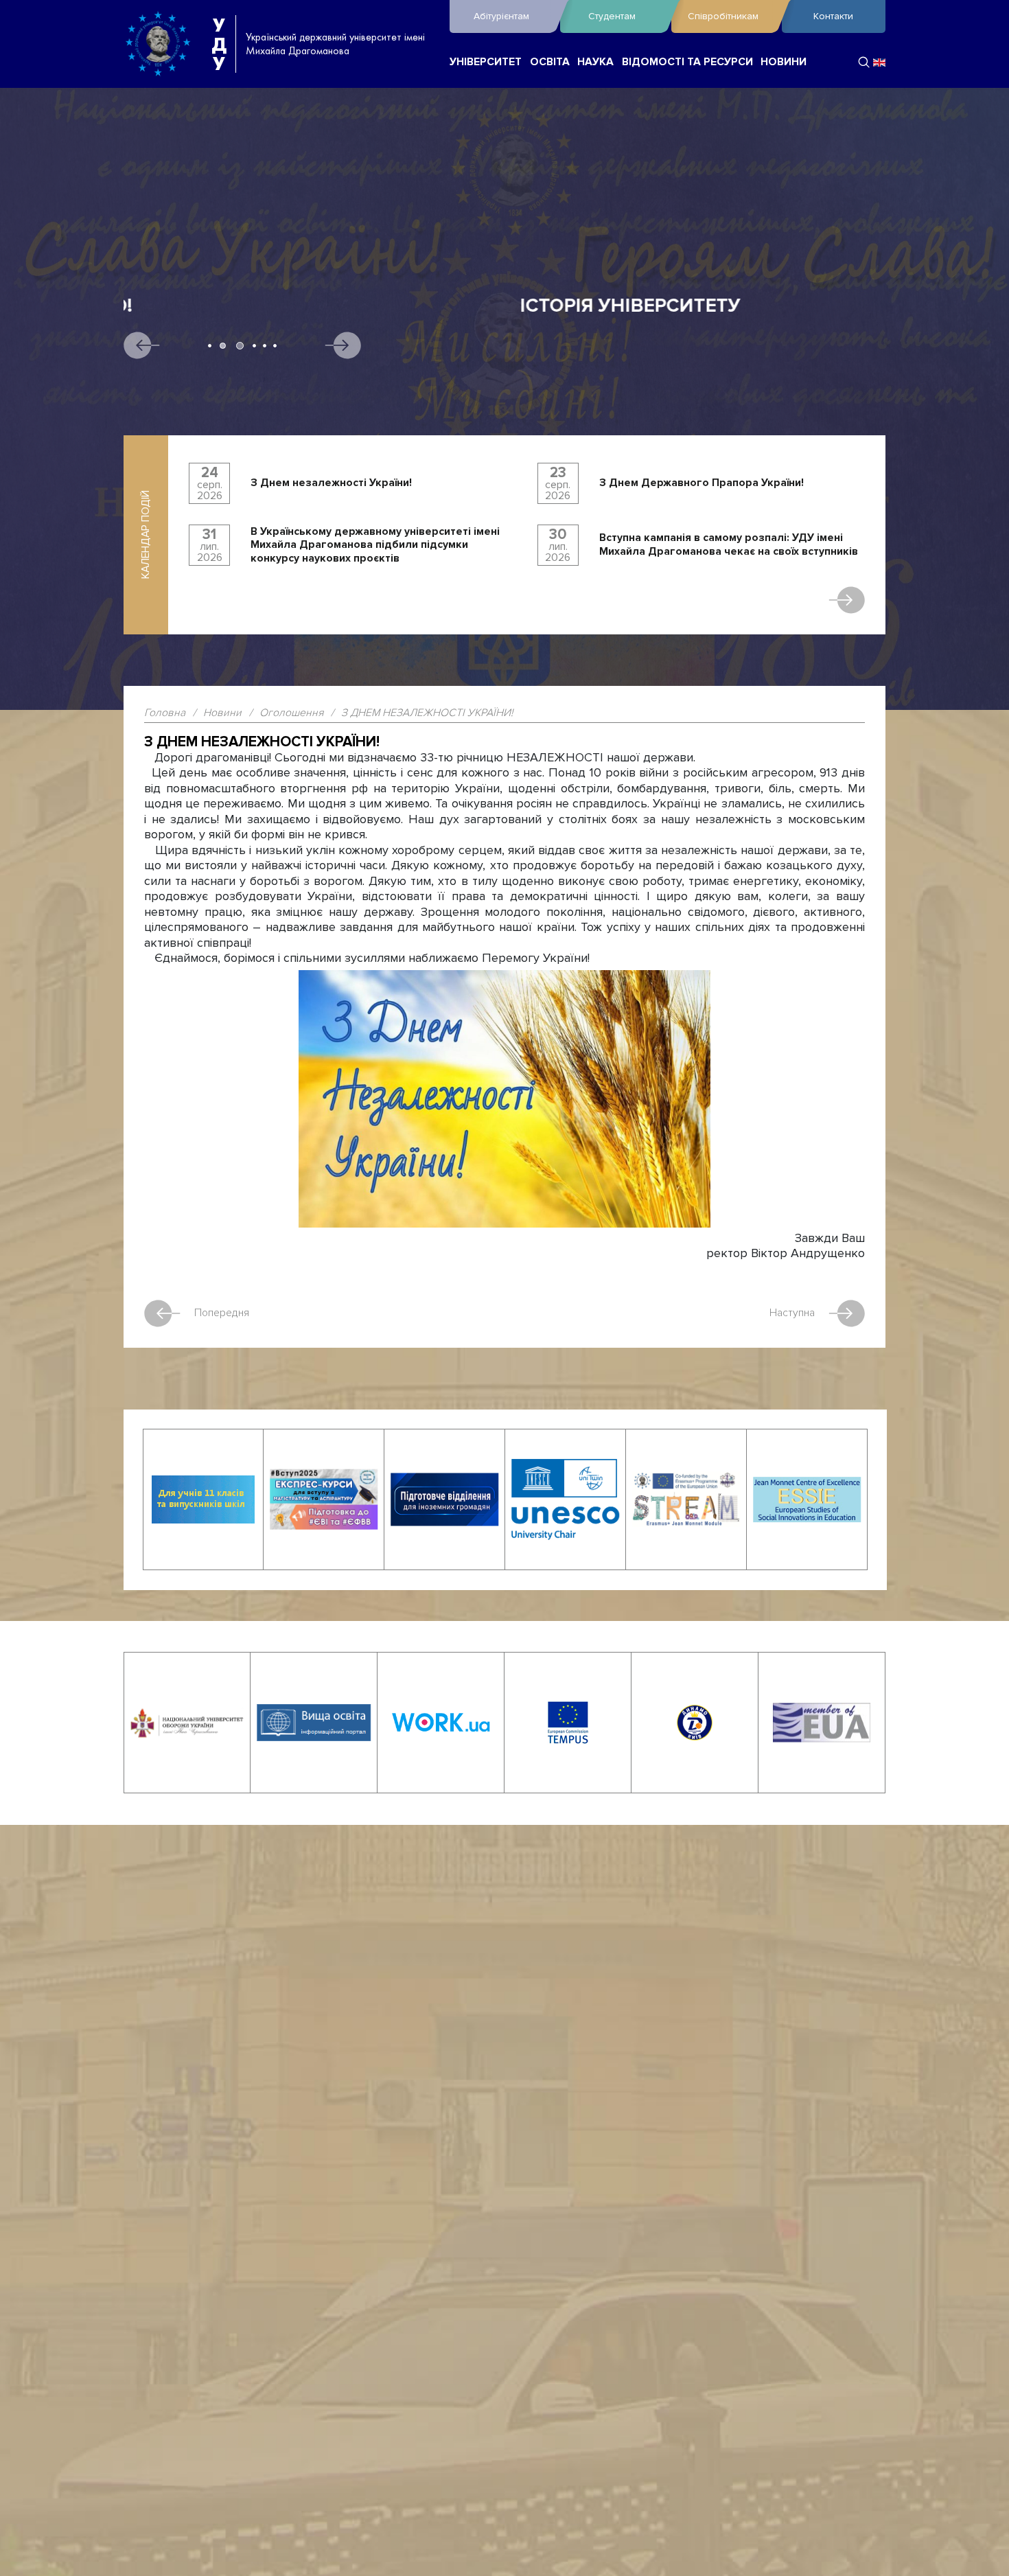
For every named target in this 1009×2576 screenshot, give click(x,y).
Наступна (792, 1313)
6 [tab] (275, 346)
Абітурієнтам (501, 16)
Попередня (222, 1313)
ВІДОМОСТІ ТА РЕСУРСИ (687, 62)
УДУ (219, 44)
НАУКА (595, 62)
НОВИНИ (784, 62)
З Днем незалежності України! (331, 483)
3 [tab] (237, 346)
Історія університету (234, 306)
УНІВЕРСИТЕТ (486, 62)
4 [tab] (254, 346)
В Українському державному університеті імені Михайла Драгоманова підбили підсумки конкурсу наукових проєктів (375, 545)
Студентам (612, 16)
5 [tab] (265, 346)
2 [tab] (220, 346)
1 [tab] (210, 346)
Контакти (833, 16)
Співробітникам (723, 16)
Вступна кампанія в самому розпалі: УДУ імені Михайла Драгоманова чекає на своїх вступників (729, 545)
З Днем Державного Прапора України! (701, 483)
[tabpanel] (505, 394)
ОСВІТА (550, 62)
